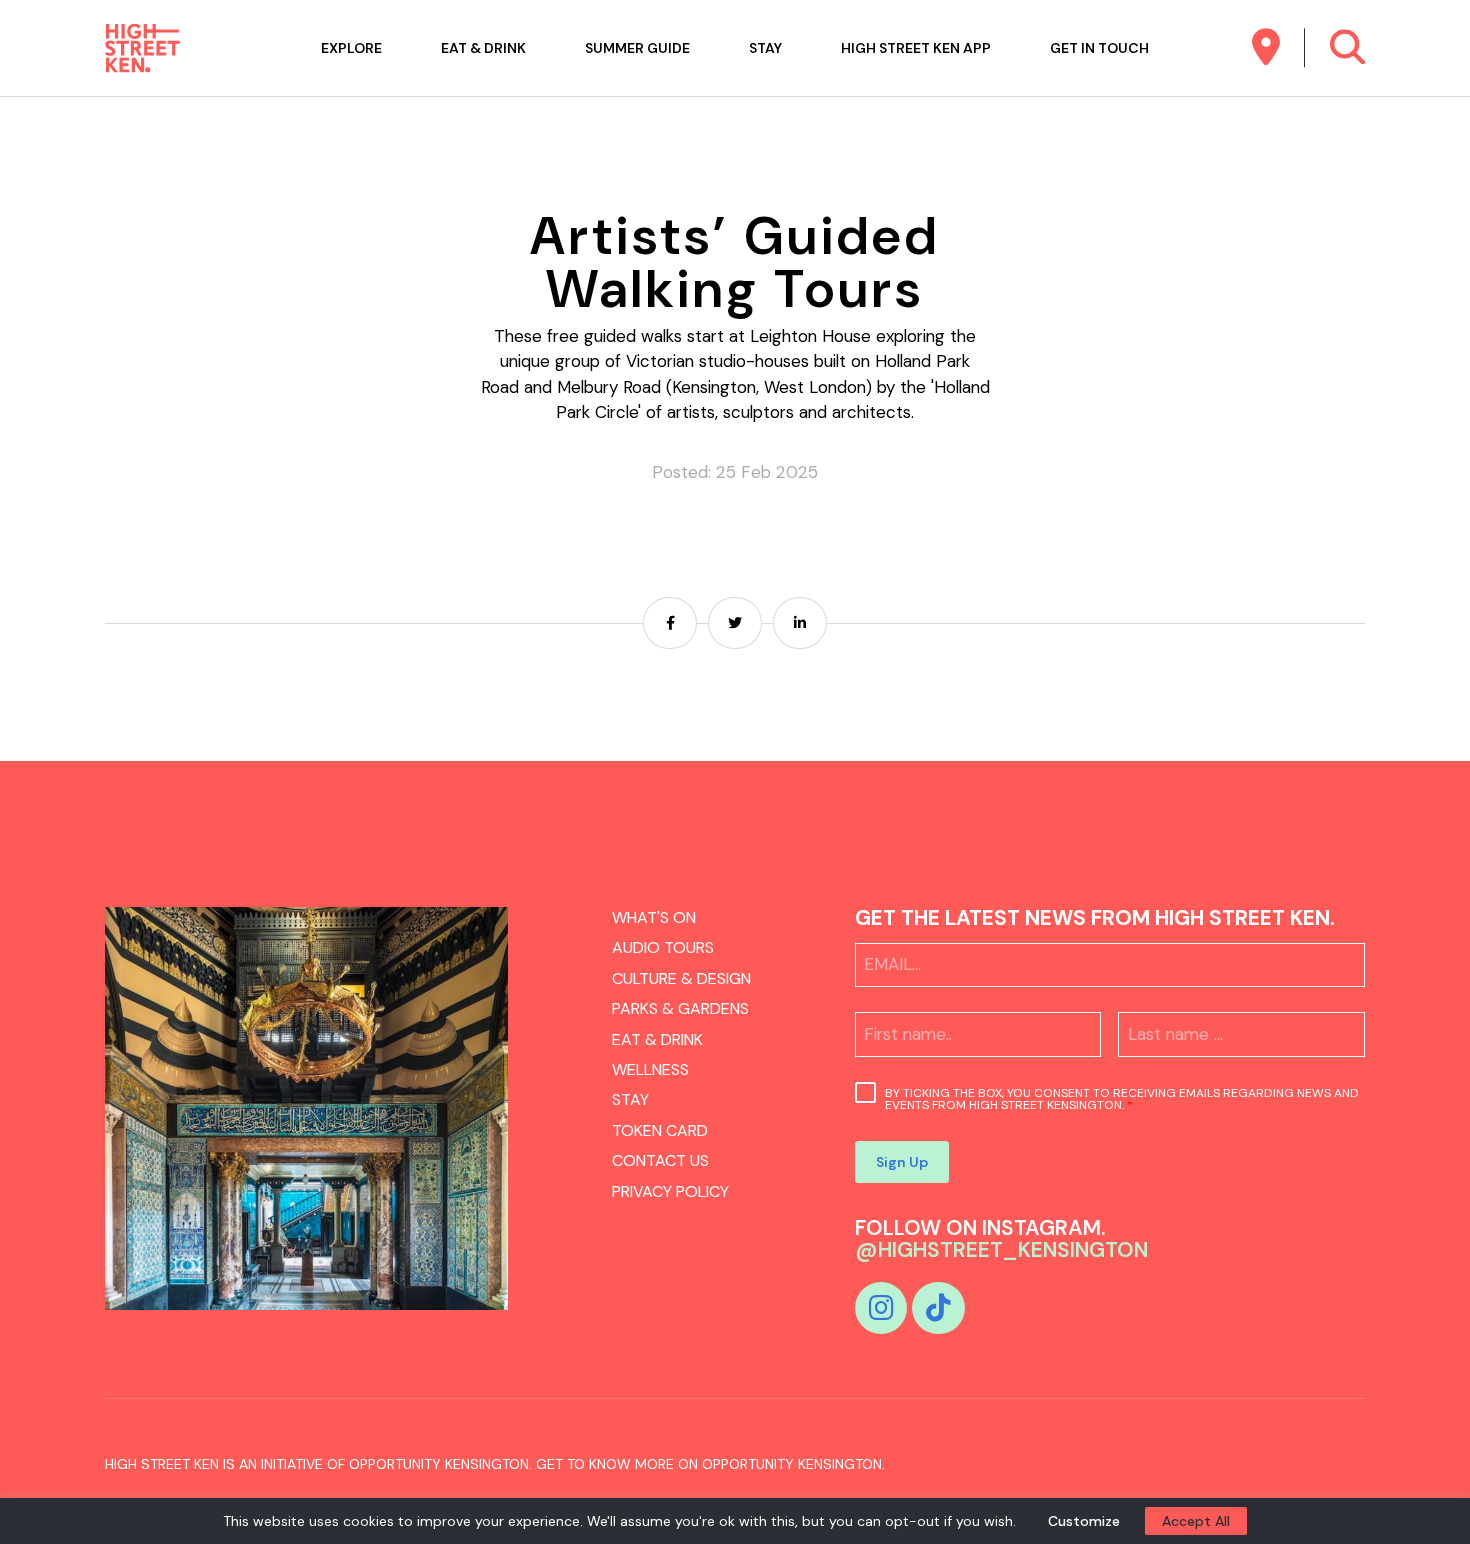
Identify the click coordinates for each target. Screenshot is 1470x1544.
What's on (654, 917)
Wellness (650, 1069)
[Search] (1347, 47)
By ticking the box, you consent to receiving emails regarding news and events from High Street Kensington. (1122, 1099)
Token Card (660, 1130)
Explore (351, 48)
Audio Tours (663, 947)
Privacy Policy (670, 1191)
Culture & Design (681, 978)
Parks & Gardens (680, 1008)
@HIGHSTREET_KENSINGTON (1001, 1250)
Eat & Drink (483, 48)
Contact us (660, 1160)
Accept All (1196, 1521)
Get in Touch (1099, 48)
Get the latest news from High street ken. (1095, 918)
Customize (1084, 1521)
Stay (765, 48)
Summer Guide (637, 48)
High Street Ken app (916, 48)
